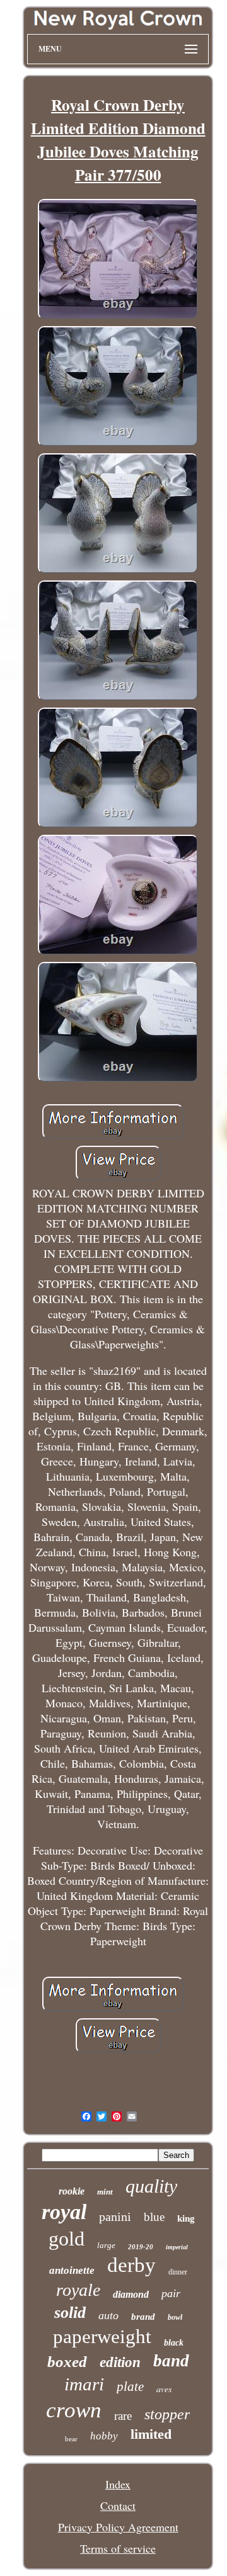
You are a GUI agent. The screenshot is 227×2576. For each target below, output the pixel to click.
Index (118, 2484)
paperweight (102, 2336)
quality (151, 2186)
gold (67, 2239)
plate (130, 2387)
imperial (177, 2247)
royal (64, 2212)
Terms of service (118, 2548)
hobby (104, 2436)
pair (171, 2293)
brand (143, 2317)
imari (84, 2384)
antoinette (72, 2270)
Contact (118, 2505)
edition (120, 2362)
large (106, 2245)
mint (105, 2192)
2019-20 (141, 2247)
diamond (131, 2294)
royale (78, 2290)
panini (115, 2217)
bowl (175, 2317)
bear (71, 2439)
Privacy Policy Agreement (118, 2527)
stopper (167, 2414)
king (186, 2218)
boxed (67, 2362)
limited (151, 2434)
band (171, 2361)
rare (123, 2416)
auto (108, 2315)
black (174, 2343)
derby (131, 2265)
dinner (178, 2272)
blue (154, 2217)
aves (164, 2389)
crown (74, 2410)
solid (70, 2313)
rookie (72, 2191)
